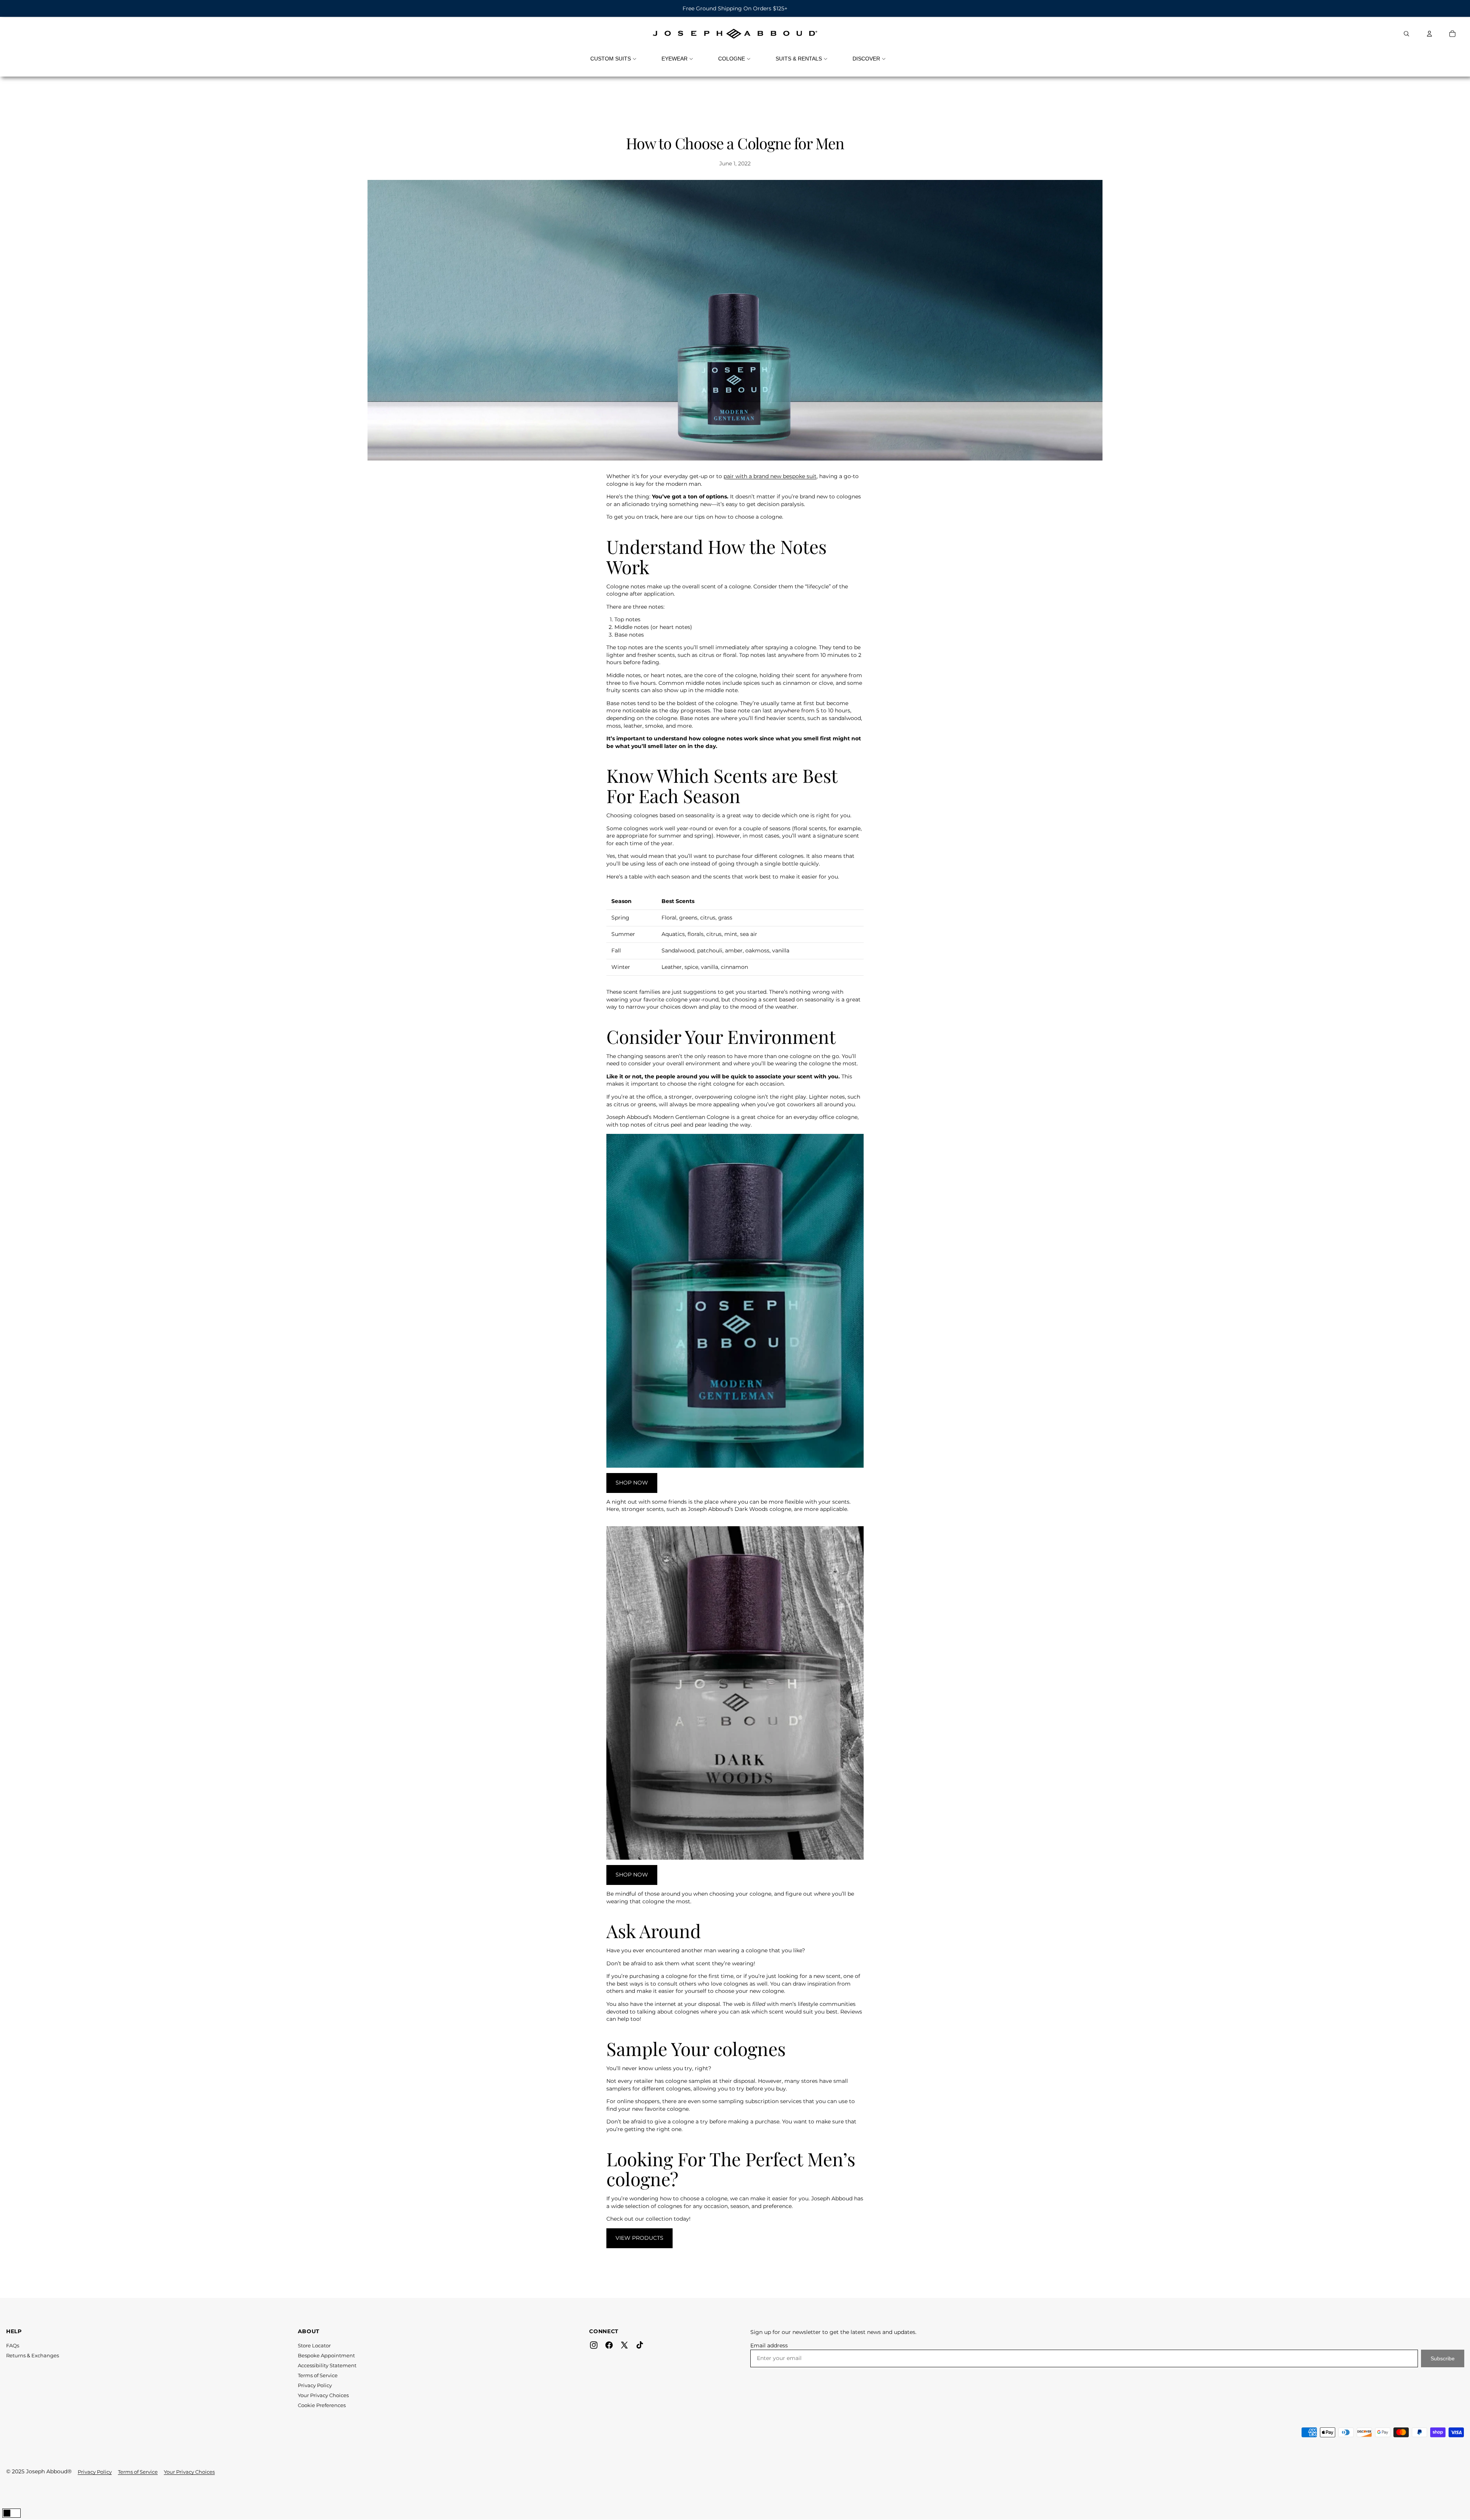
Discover (866, 59)
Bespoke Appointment (326, 2355)
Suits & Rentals (799, 59)
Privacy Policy (315, 2385)
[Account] (1429, 34)
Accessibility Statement (327, 2365)
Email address (769, 2345)
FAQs (13, 2345)
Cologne (732, 59)
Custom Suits (611, 59)
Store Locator (314, 2345)
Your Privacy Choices (323, 2395)
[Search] (1406, 34)
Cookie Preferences (322, 2405)
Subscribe (1443, 2358)
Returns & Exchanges (33, 2355)
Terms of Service (318, 2375)
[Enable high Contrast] (11, 2513)
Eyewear (675, 59)
